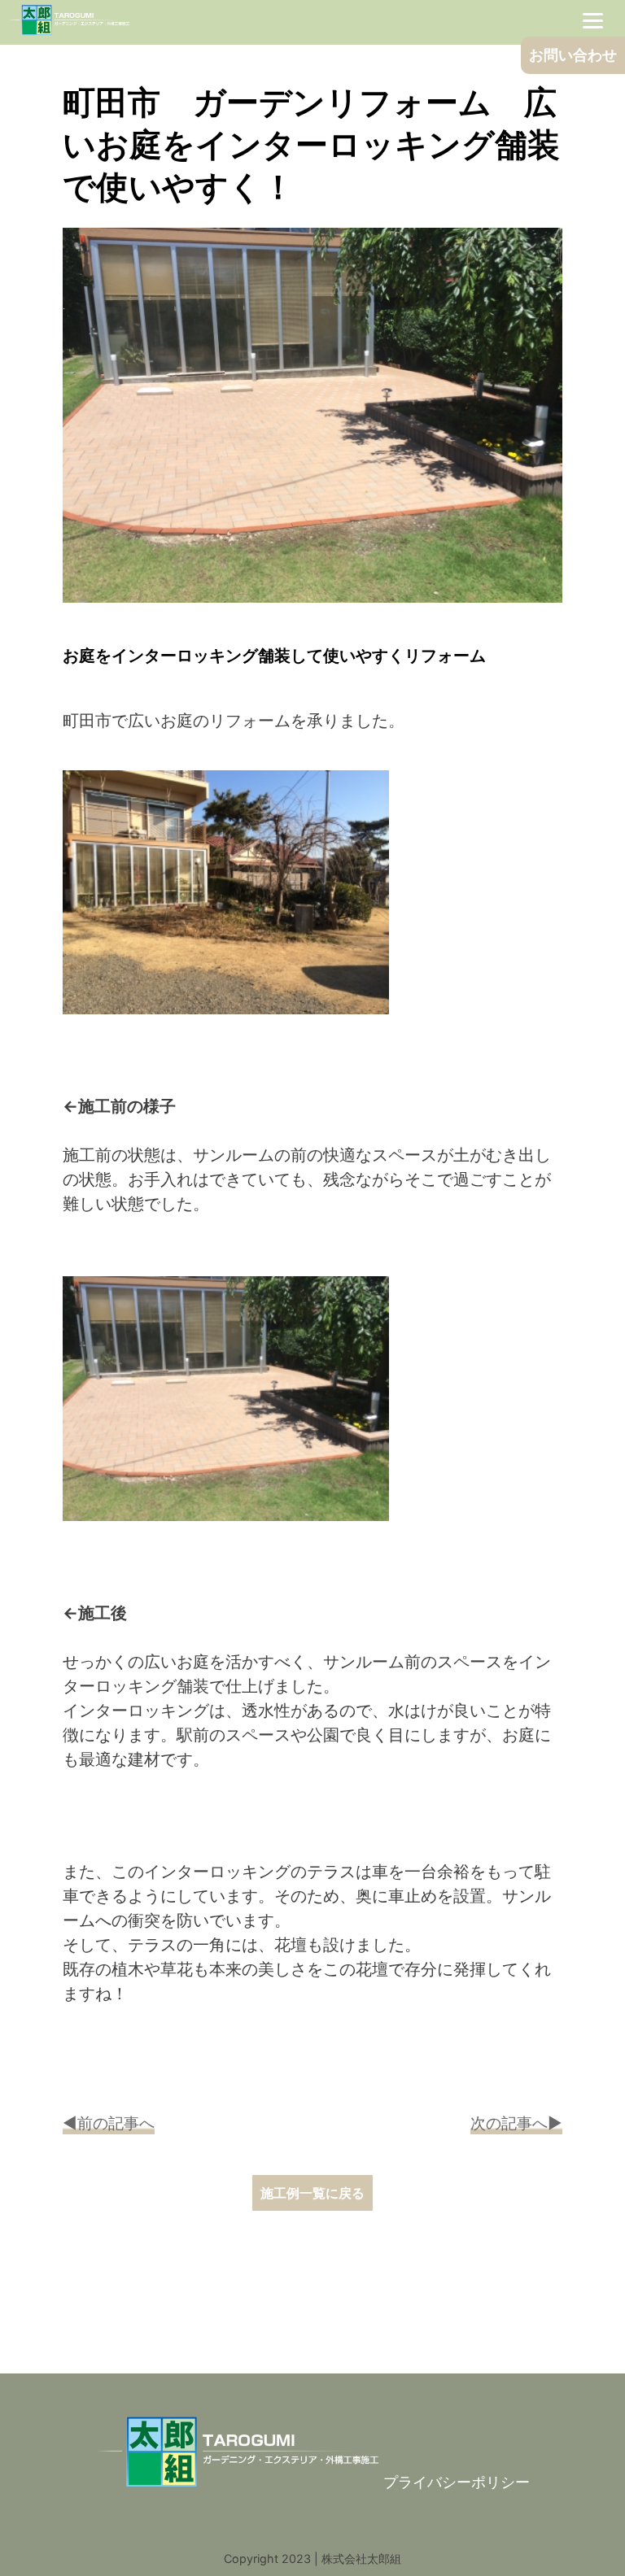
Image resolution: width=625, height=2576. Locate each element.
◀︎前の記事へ (109, 2123)
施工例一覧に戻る (312, 2193)
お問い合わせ (573, 55)
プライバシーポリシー (457, 2482)
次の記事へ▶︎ (516, 2123)
